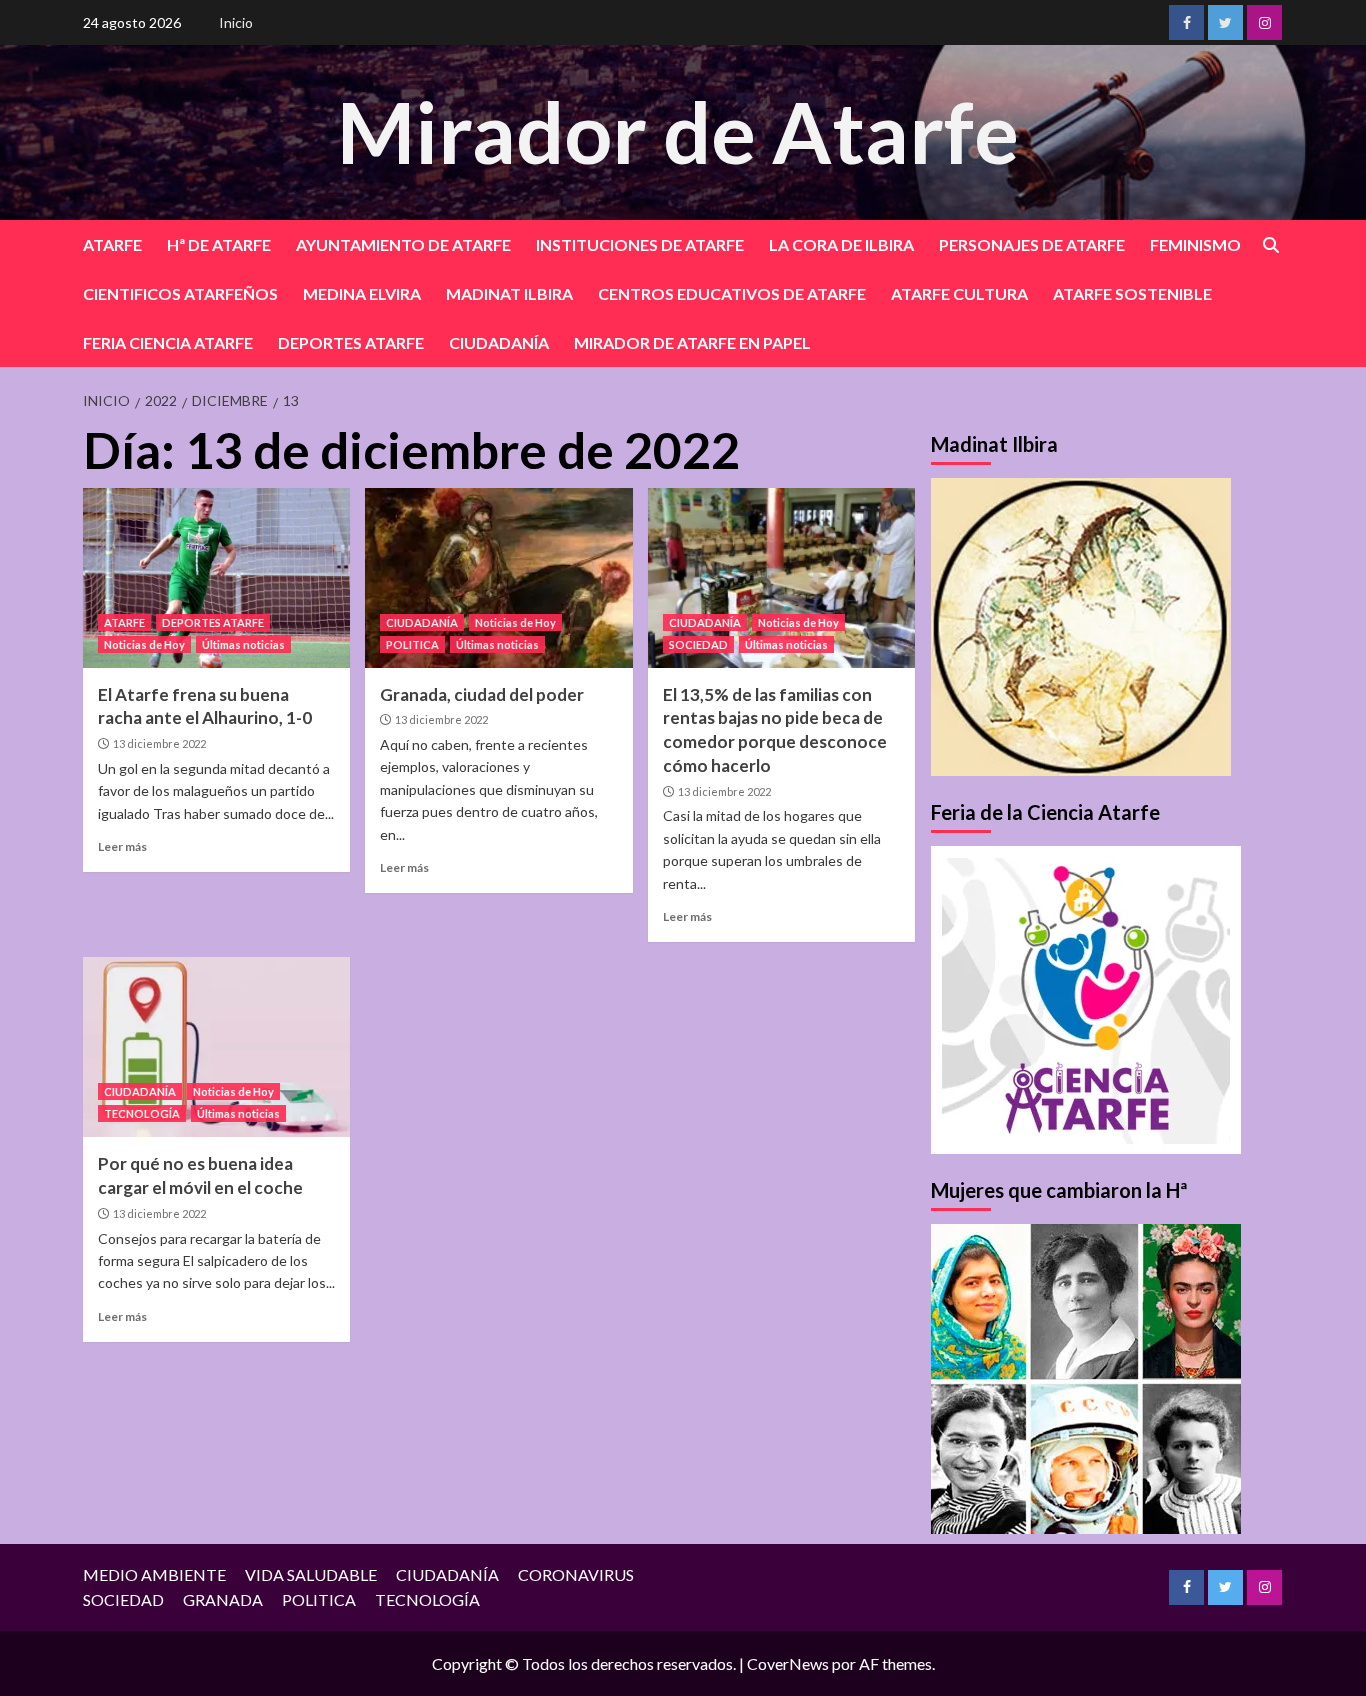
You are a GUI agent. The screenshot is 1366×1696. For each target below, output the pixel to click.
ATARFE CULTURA (959, 293)
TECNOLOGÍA (142, 1113)
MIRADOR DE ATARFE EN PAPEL (692, 342)
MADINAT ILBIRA (509, 293)
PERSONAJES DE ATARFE (1032, 244)
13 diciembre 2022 (159, 743)
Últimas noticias (243, 644)
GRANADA (223, 1599)
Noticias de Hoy (144, 644)
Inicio (236, 22)
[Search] (1270, 245)
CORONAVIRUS (576, 1574)
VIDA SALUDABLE (311, 1574)
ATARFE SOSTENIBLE (1132, 293)
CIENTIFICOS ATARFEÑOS (180, 293)
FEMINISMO (1195, 244)
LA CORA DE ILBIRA (841, 244)
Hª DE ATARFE (219, 244)
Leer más (122, 846)
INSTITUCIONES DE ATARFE (640, 244)
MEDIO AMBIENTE (154, 1574)
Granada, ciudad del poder (482, 694)
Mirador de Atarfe (678, 131)
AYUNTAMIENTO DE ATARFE (403, 244)
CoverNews (788, 1663)
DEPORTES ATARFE (351, 342)
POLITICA (412, 644)
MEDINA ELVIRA (362, 293)
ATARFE (112, 244)
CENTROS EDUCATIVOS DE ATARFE (732, 293)
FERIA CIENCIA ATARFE (168, 342)
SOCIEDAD (698, 644)
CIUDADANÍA (499, 342)
